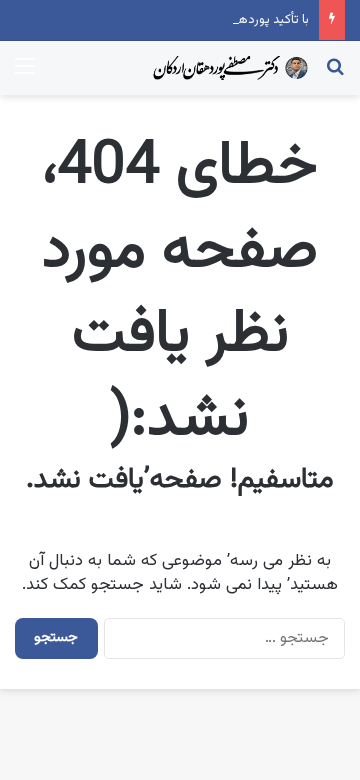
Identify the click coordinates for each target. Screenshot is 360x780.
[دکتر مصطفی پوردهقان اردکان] (230, 68)
